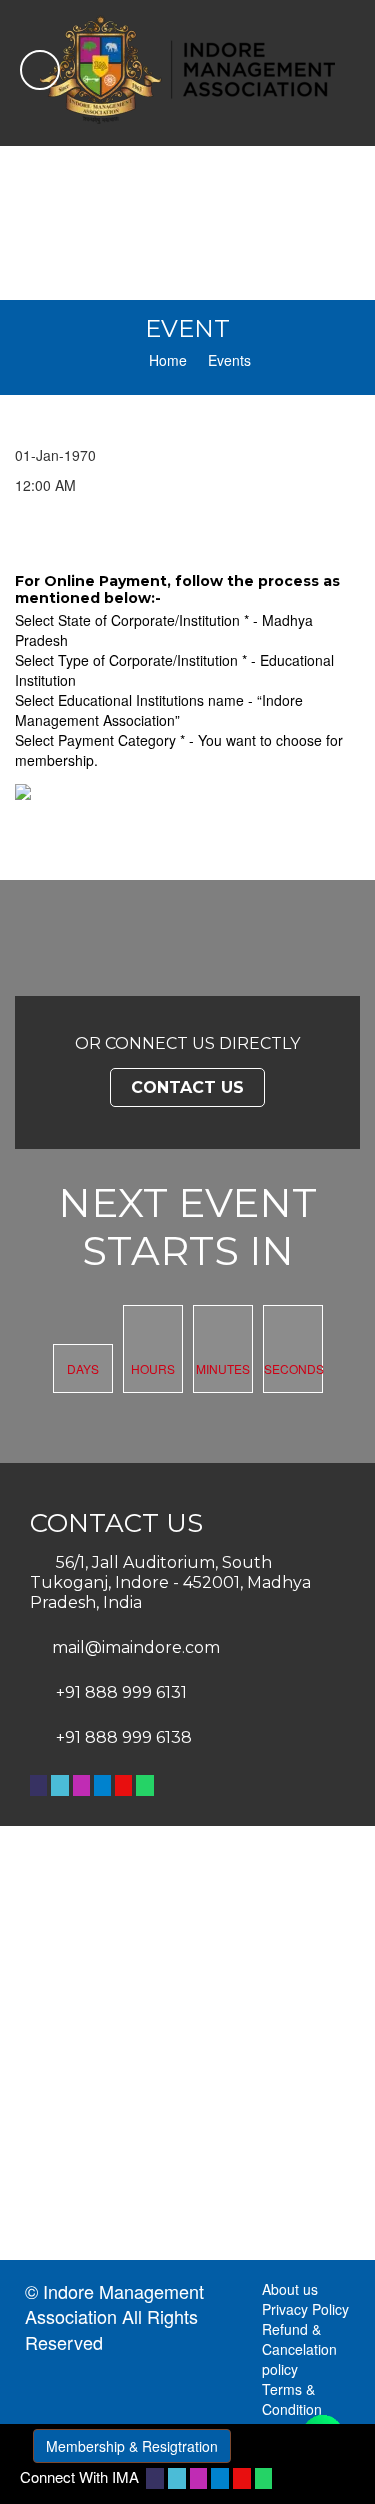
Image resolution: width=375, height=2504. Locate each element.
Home (168, 360)
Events (229, 360)
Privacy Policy (305, 2309)
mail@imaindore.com (136, 1647)
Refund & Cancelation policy (299, 2349)
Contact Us (187, 1087)
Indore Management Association (114, 2304)
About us (290, 2289)
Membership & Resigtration (132, 2446)
